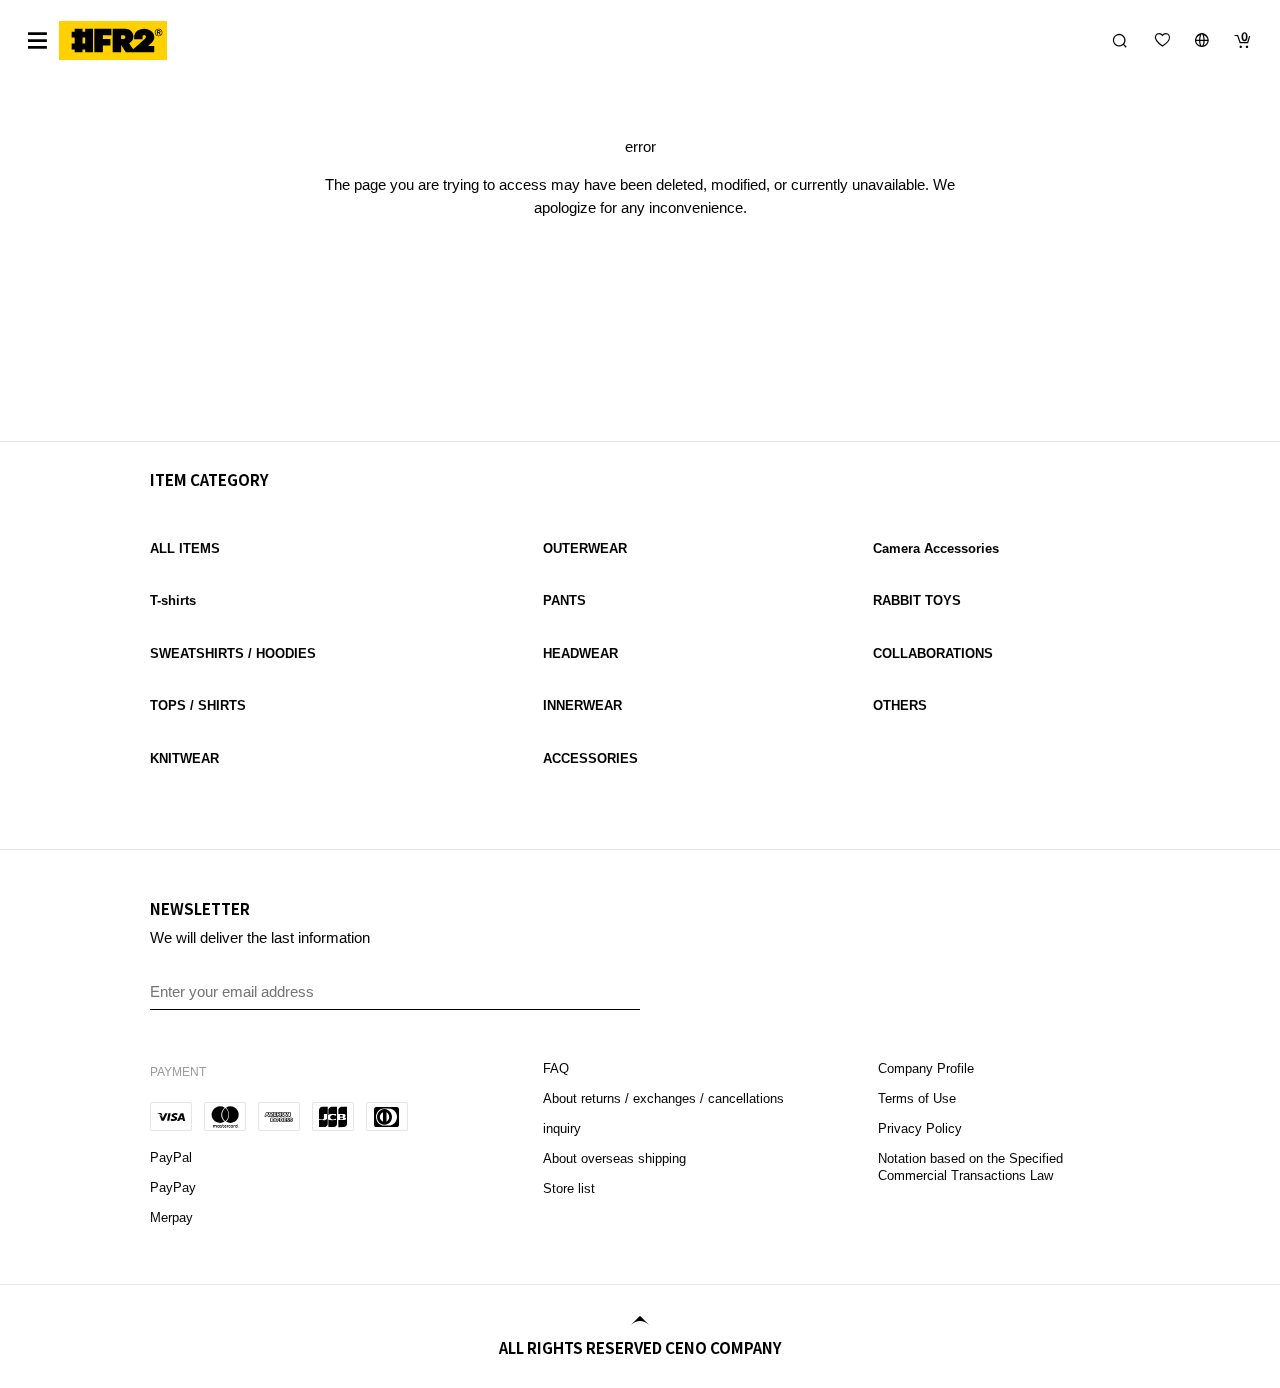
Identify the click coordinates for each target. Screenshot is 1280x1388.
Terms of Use (917, 1098)
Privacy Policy (920, 1128)
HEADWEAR (580, 653)
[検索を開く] (1120, 40)
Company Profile (926, 1068)
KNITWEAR (184, 758)
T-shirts (173, 600)
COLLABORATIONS (933, 653)
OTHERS (900, 705)
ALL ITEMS (185, 548)
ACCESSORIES (590, 758)
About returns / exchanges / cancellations (663, 1098)
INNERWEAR (582, 705)
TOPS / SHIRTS (198, 705)
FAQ (558, 1068)
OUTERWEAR (585, 548)
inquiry (562, 1128)
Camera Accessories (936, 548)
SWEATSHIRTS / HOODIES (233, 653)
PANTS (564, 600)
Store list (569, 1188)
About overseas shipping (614, 1158)
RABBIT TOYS (917, 600)
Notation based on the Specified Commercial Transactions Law (970, 1167)
